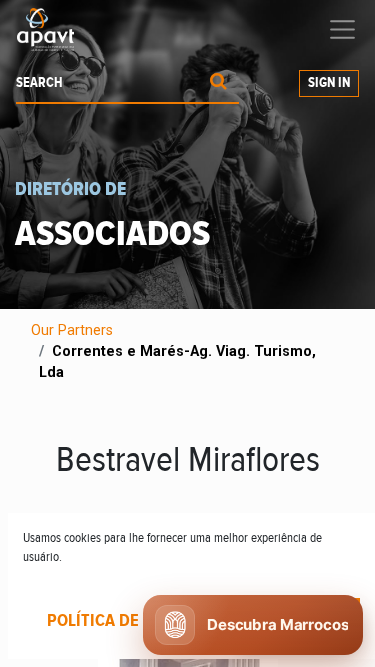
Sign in (329, 83)
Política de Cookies (127, 621)
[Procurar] (218, 83)
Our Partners (72, 330)
